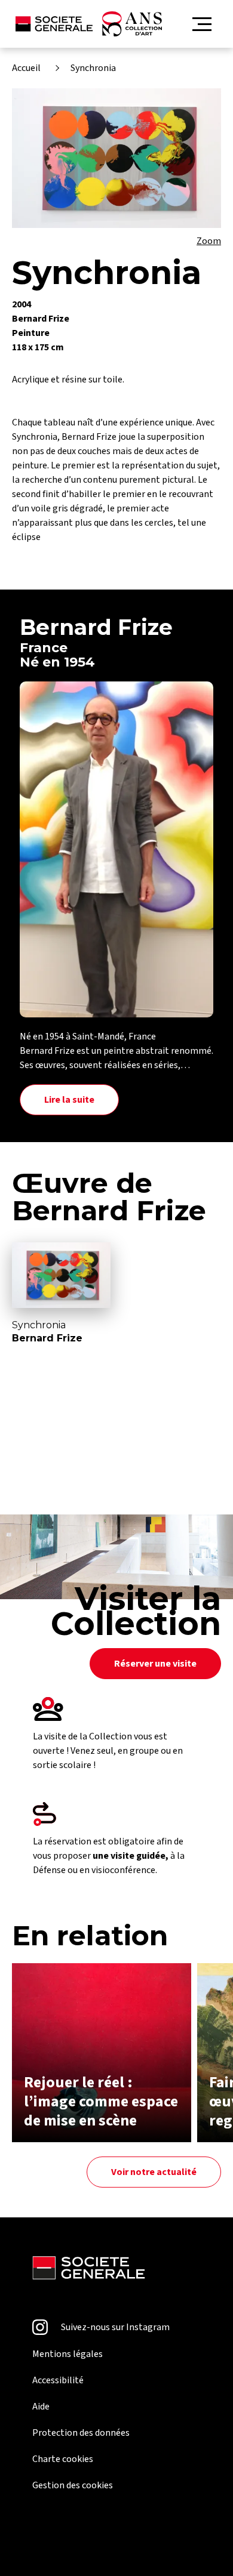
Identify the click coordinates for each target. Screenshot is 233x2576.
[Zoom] (116, 158)
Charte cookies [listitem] (63, 2459)
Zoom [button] (209, 241)
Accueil (26, 68)
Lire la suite (69, 1100)
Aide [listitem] (41, 2407)
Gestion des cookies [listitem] (73, 2485)
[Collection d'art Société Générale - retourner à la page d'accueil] (89, 24)
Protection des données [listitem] (81, 2433)
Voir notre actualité (154, 2172)
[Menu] (202, 24)
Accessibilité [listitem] (58, 2380)
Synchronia (93, 68)
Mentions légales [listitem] (68, 2354)
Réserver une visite (155, 1664)
